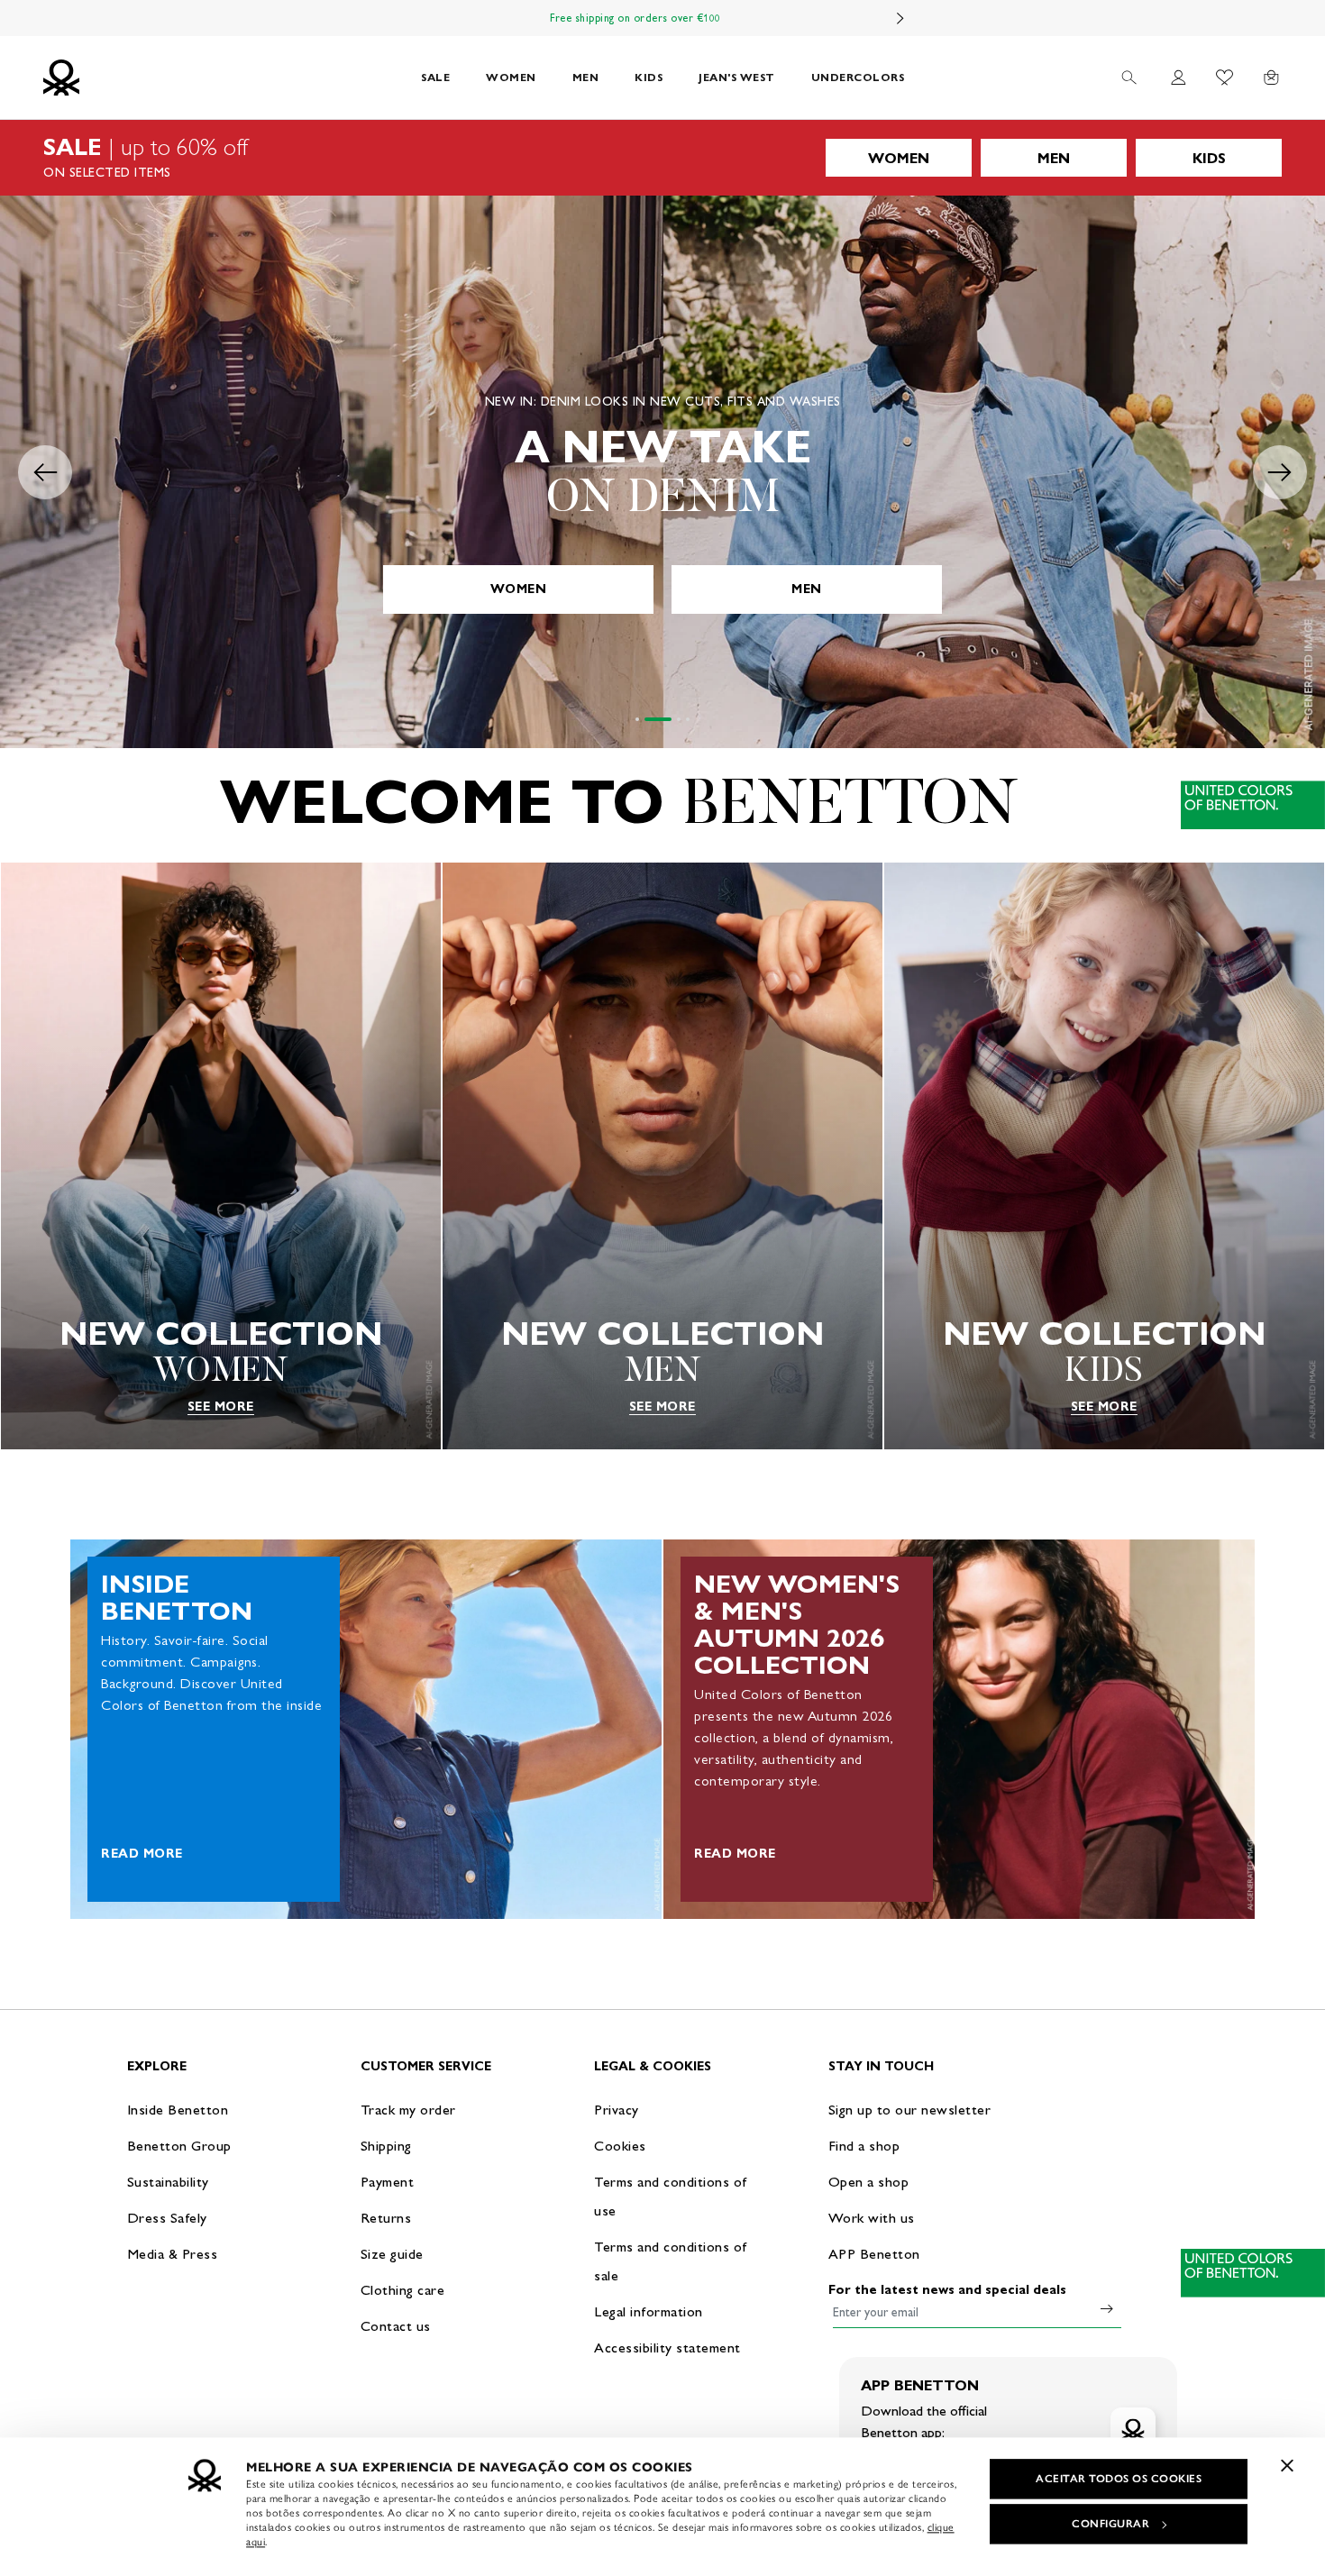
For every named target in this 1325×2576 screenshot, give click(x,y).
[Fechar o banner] (1287, 2465)
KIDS (649, 77)
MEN (586, 77)
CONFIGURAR (1110, 2524)
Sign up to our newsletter (910, 2110)
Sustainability (168, 2182)
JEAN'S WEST (737, 77)
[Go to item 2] (658, 719)
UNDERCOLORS (858, 77)
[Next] (900, 18)
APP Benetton (874, 2254)
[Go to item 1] (637, 719)
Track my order (408, 2110)
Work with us (872, 2218)
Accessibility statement (667, 2348)
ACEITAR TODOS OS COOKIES (1119, 2479)
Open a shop (869, 2182)
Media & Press (173, 2254)
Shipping (386, 2146)
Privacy (617, 2110)
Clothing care (403, 2290)
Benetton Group (179, 2146)
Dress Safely (167, 2218)
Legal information (649, 2311)
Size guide (392, 2254)
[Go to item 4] (688, 719)
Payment (388, 2182)
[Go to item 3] (679, 719)
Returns (386, 2218)
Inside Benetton (178, 2110)
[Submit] (1107, 2308)
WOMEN (511, 77)
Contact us (396, 2326)
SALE (435, 77)
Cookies (620, 2146)
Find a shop (864, 2146)
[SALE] (662, 158)
